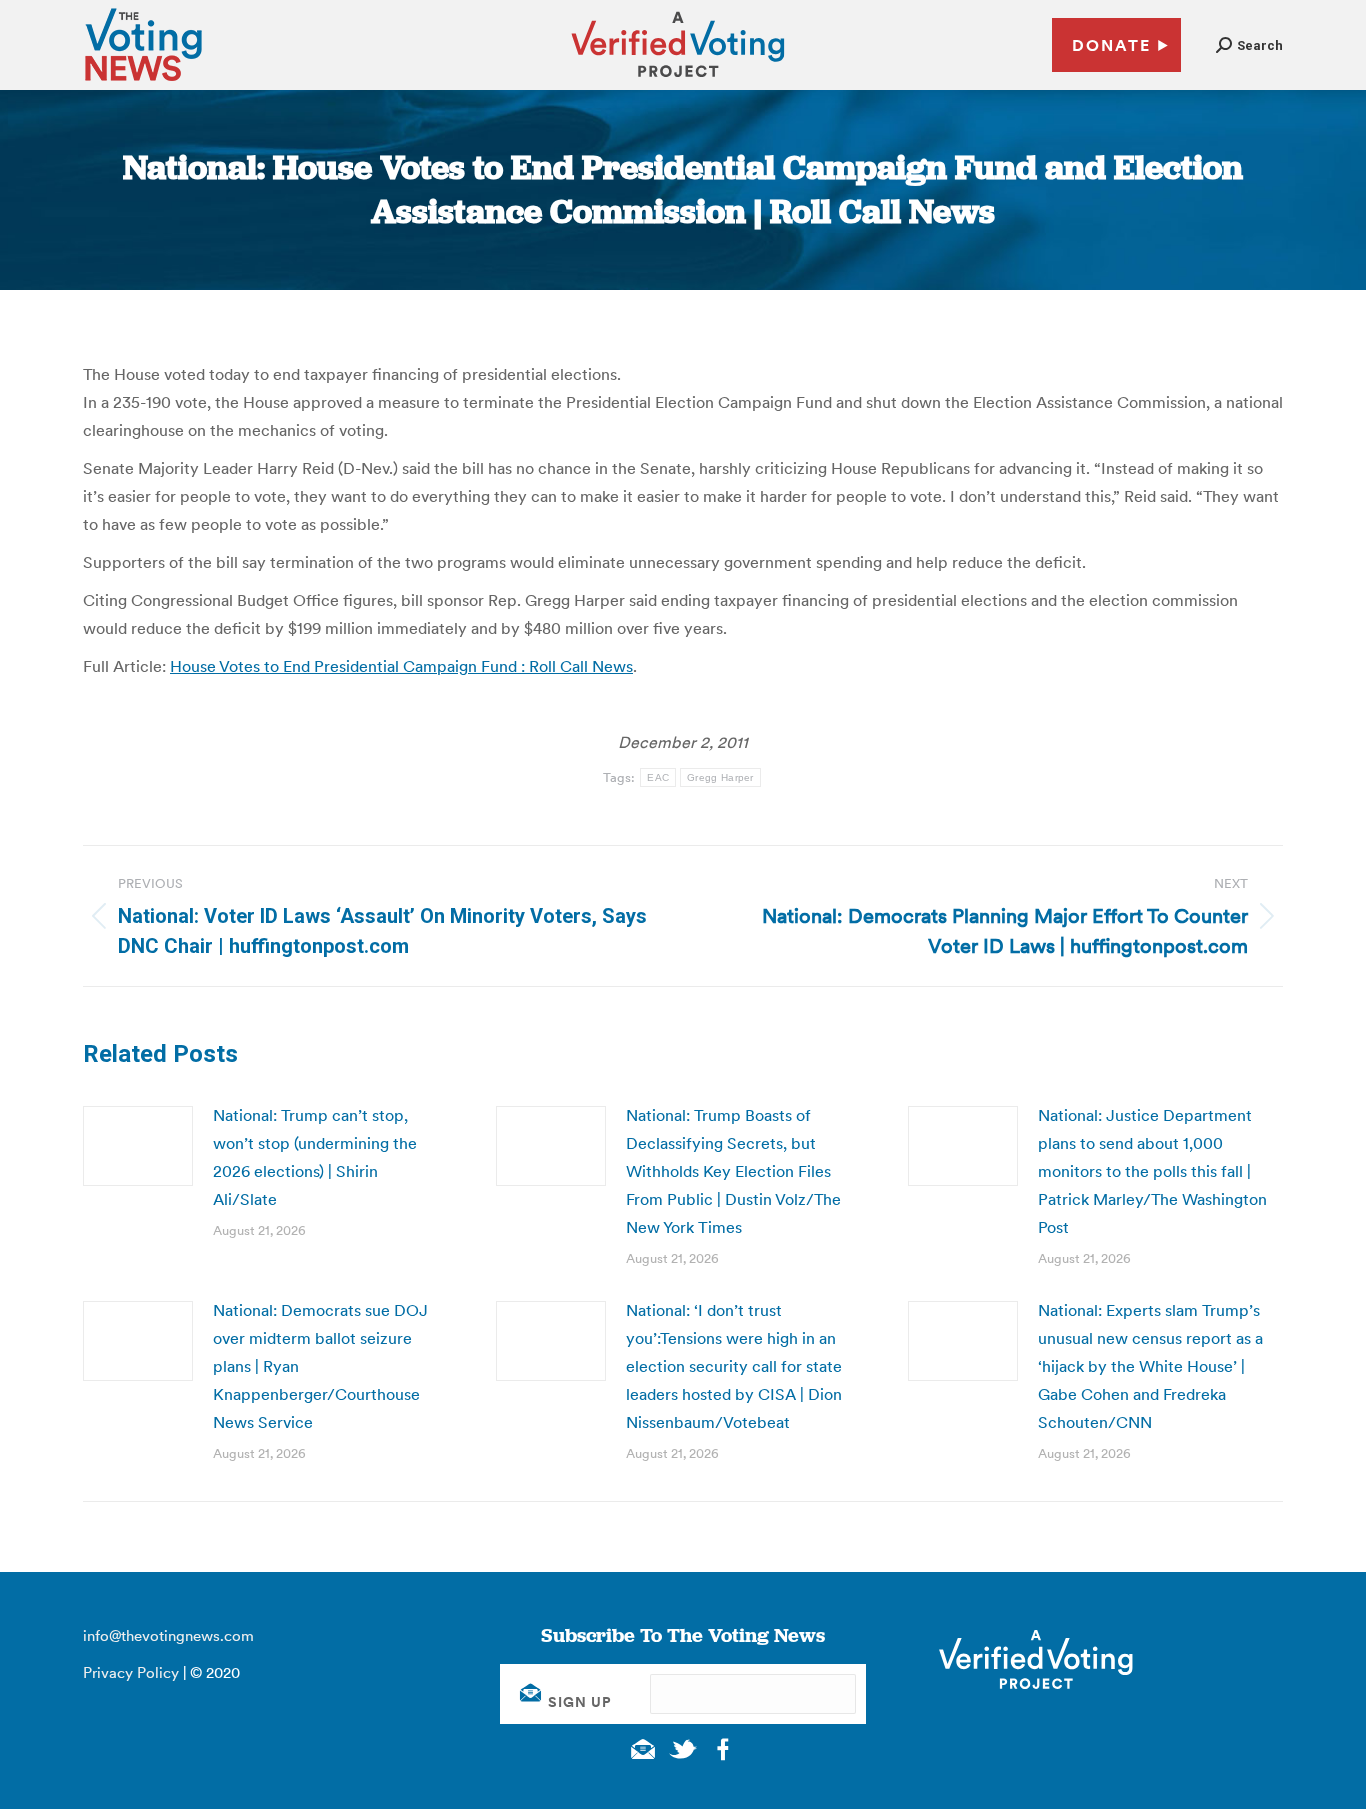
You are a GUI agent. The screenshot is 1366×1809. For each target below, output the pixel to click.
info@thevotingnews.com (168, 1635)
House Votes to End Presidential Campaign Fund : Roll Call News (401, 666)
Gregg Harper (720, 777)
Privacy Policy (131, 1672)
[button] (1249, 45)
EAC (658, 777)
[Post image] (138, 1146)
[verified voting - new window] (678, 80)
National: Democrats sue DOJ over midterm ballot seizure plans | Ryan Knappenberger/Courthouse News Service (320, 1366)
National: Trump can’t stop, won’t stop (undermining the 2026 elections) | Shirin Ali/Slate (315, 1157)
